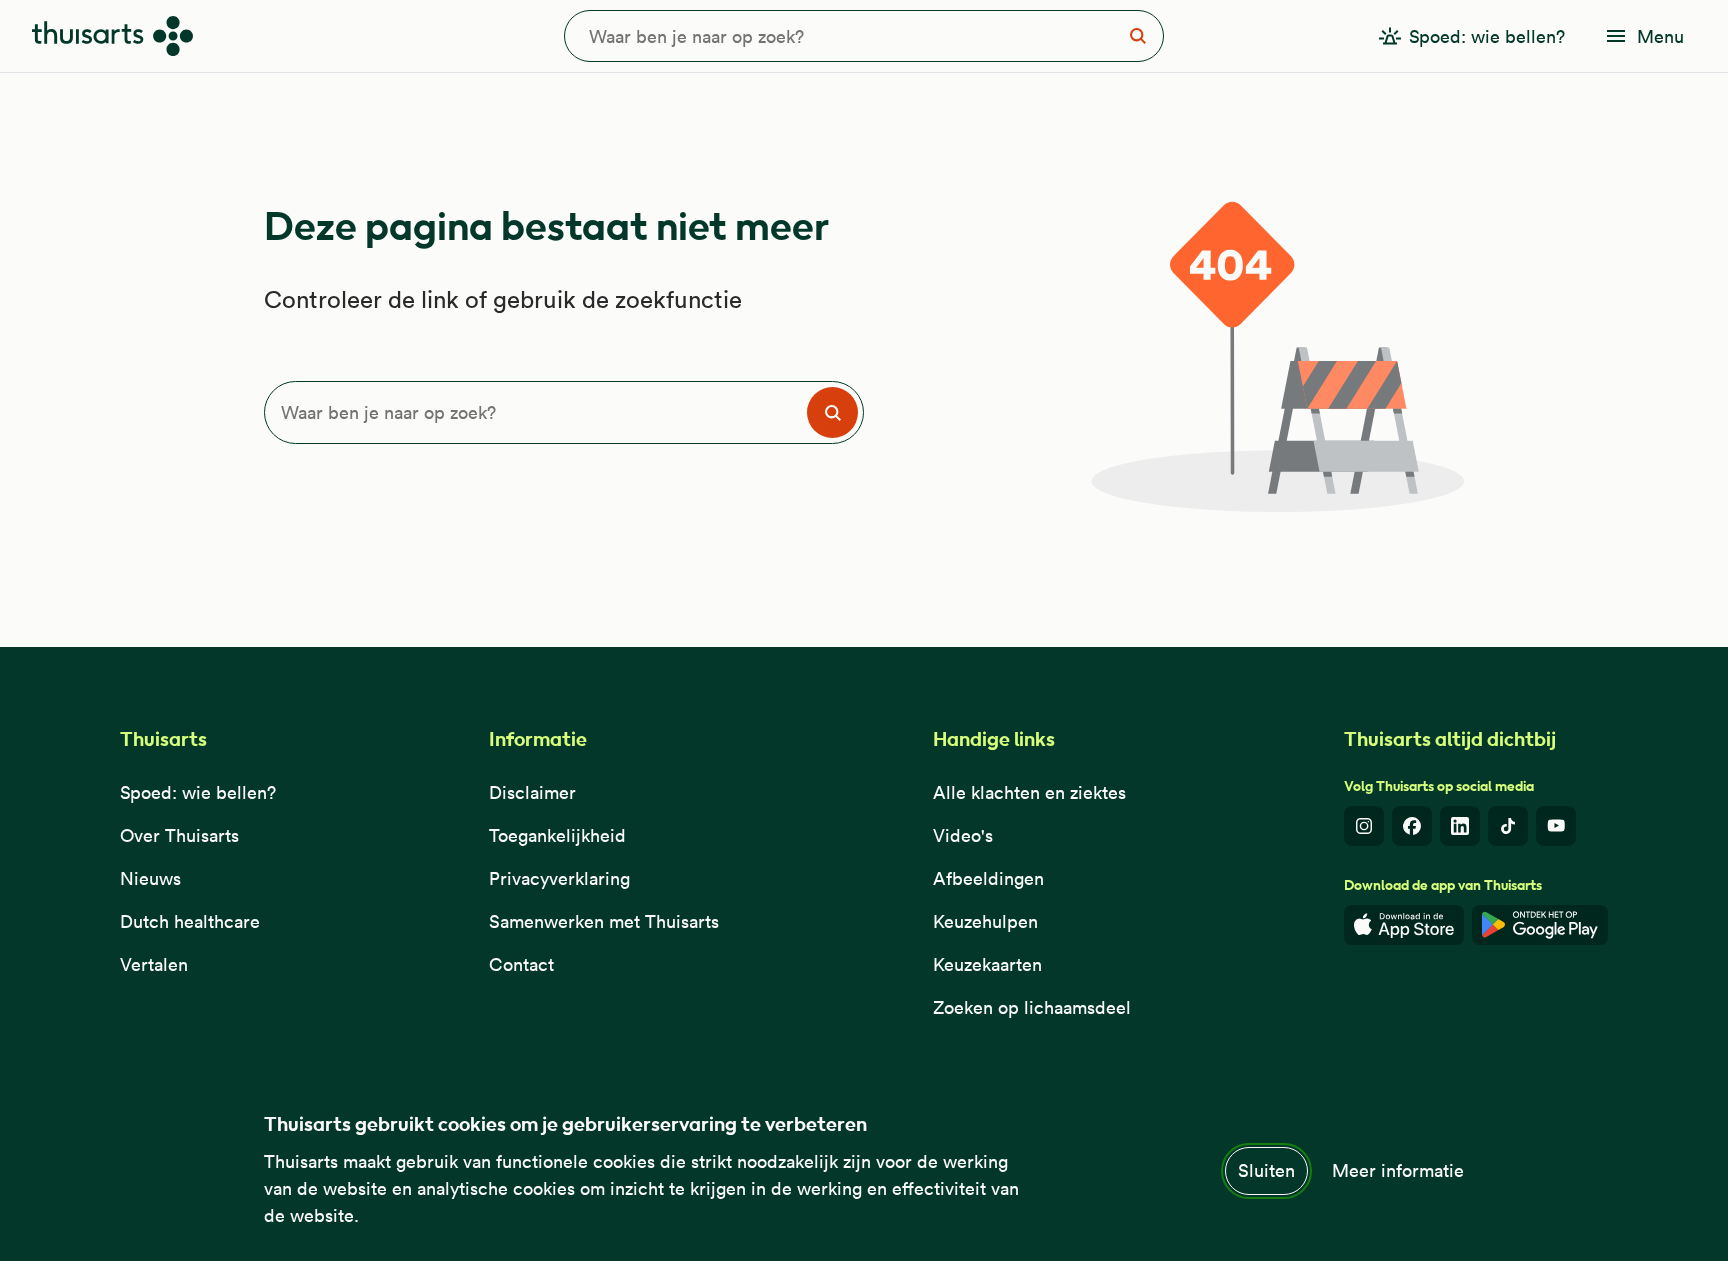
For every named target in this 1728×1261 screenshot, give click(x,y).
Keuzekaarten (987, 964)
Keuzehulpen (985, 921)
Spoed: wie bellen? (198, 792)
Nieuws (150, 878)
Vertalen (154, 964)
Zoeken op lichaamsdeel (1032, 1007)
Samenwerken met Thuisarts (604, 921)
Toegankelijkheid (557, 835)
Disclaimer (532, 792)
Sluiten (1266, 1170)
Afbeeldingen (988, 878)
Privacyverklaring (559, 878)
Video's (963, 835)
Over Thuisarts (179, 835)
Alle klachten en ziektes (1029, 792)
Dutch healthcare (190, 921)
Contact (521, 964)
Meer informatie (1398, 1170)
